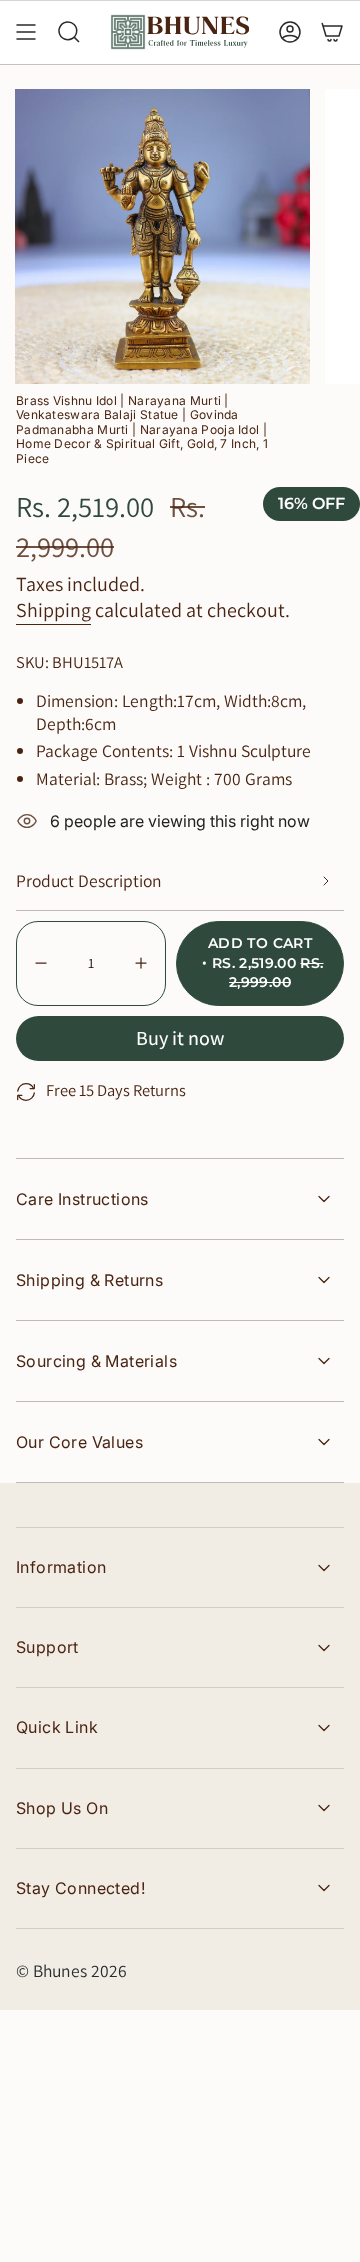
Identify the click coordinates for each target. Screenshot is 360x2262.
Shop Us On (62, 1808)
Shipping (53, 610)
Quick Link (57, 1727)
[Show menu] (26, 32)
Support (47, 1647)
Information (61, 1567)
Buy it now (180, 1038)
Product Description (89, 880)
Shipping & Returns (89, 1280)
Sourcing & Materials (96, 1361)
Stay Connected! (80, 1888)
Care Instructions (82, 1199)
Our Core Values (79, 1442)
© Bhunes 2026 (71, 1970)
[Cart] (332, 32)
